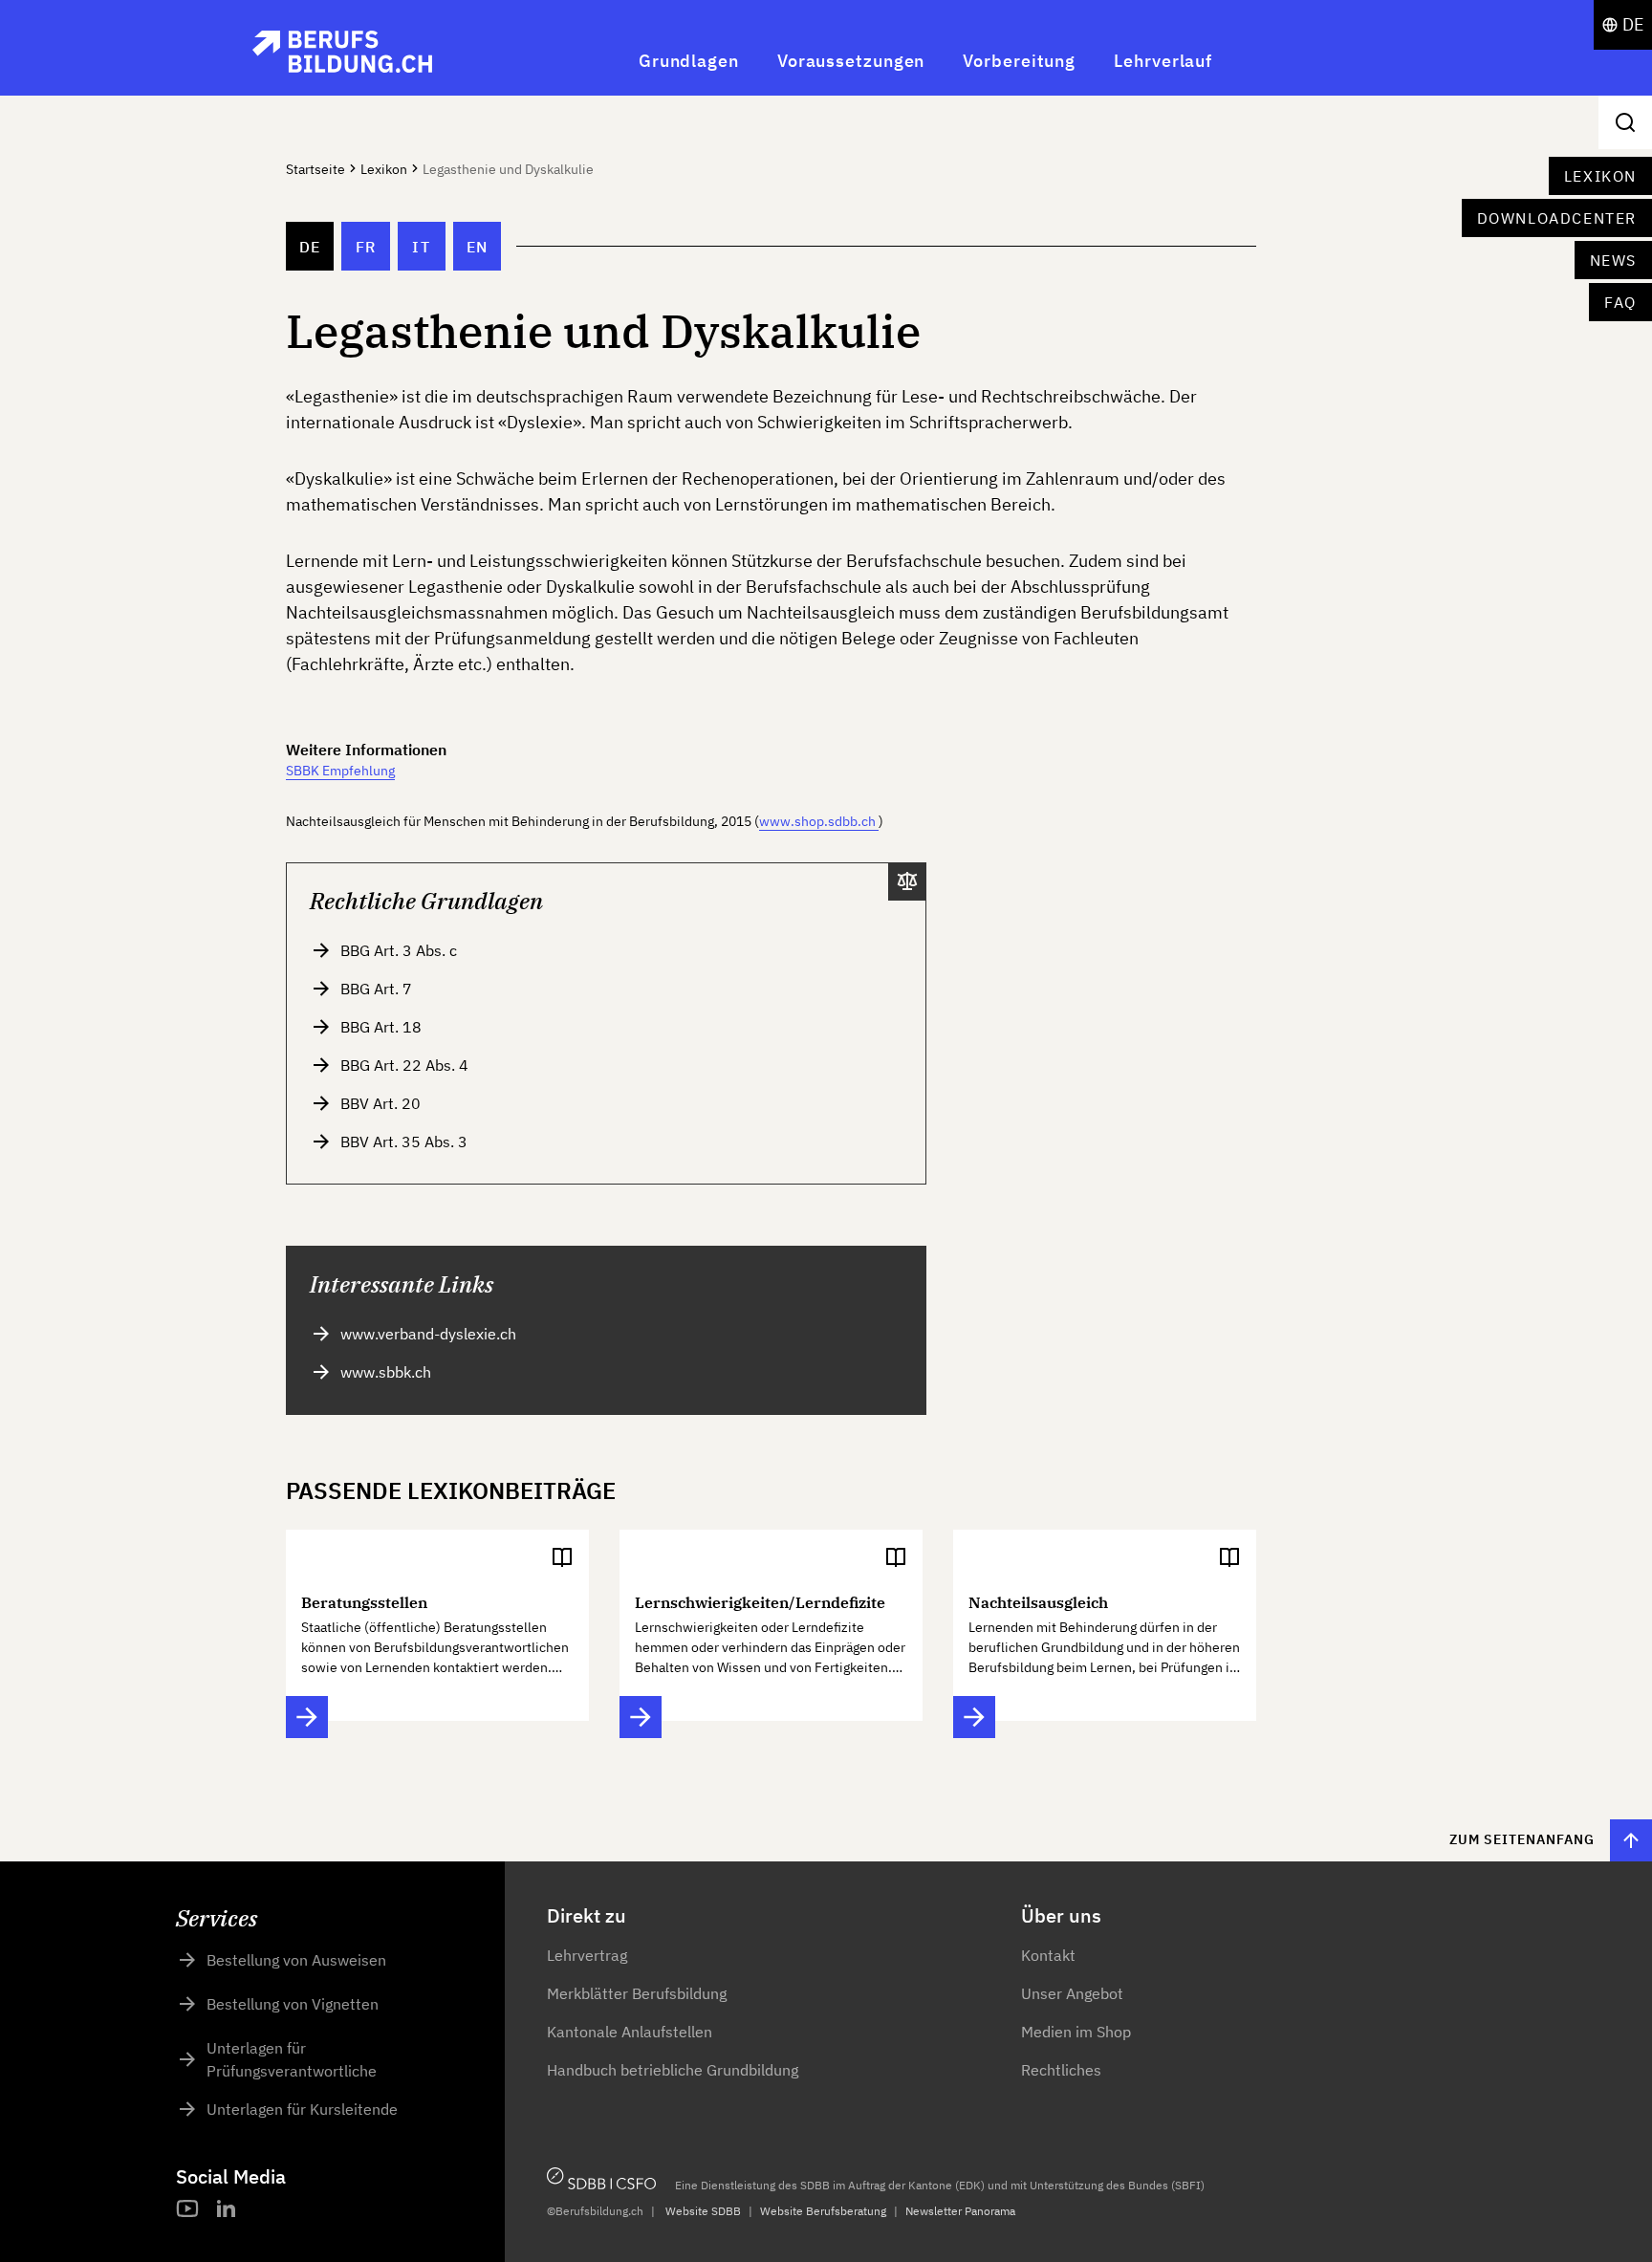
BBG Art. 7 (376, 989)
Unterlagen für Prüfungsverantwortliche (292, 2059)
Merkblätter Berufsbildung (637, 1993)
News (1613, 260)
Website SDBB (703, 2211)
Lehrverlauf (1163, 61)
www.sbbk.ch (386, 1372)
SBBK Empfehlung (340, 771)
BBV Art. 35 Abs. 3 (404, 1142)
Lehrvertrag (587, 1955)
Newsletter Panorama (960, 2211)
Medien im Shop (1076, 2032)
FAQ (1620, 302)
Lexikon (1600, 176)
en (478, 247)
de (310, 247)
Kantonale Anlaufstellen (630, 2032)
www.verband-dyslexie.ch (428, 1334)
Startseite (315, 169)
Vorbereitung (1019, 61)
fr (366, 247)
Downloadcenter (1557, 218)
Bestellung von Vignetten (293, 2004)
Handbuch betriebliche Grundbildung (673, 2070)
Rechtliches (1061, 2070)
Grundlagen (689, 61)
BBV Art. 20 (380, 1103)
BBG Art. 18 (381, 1027)
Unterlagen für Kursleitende (302, 2109)
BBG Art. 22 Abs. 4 (404, 1065)
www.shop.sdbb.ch (817, 821)
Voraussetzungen (851, 61)
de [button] (1633, 24)
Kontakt (1048, 1955)
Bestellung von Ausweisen (296, 1960)
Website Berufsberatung (823, 2211)
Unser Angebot (1072, 1993)
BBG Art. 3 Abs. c (399, 950)
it (421, 247)
